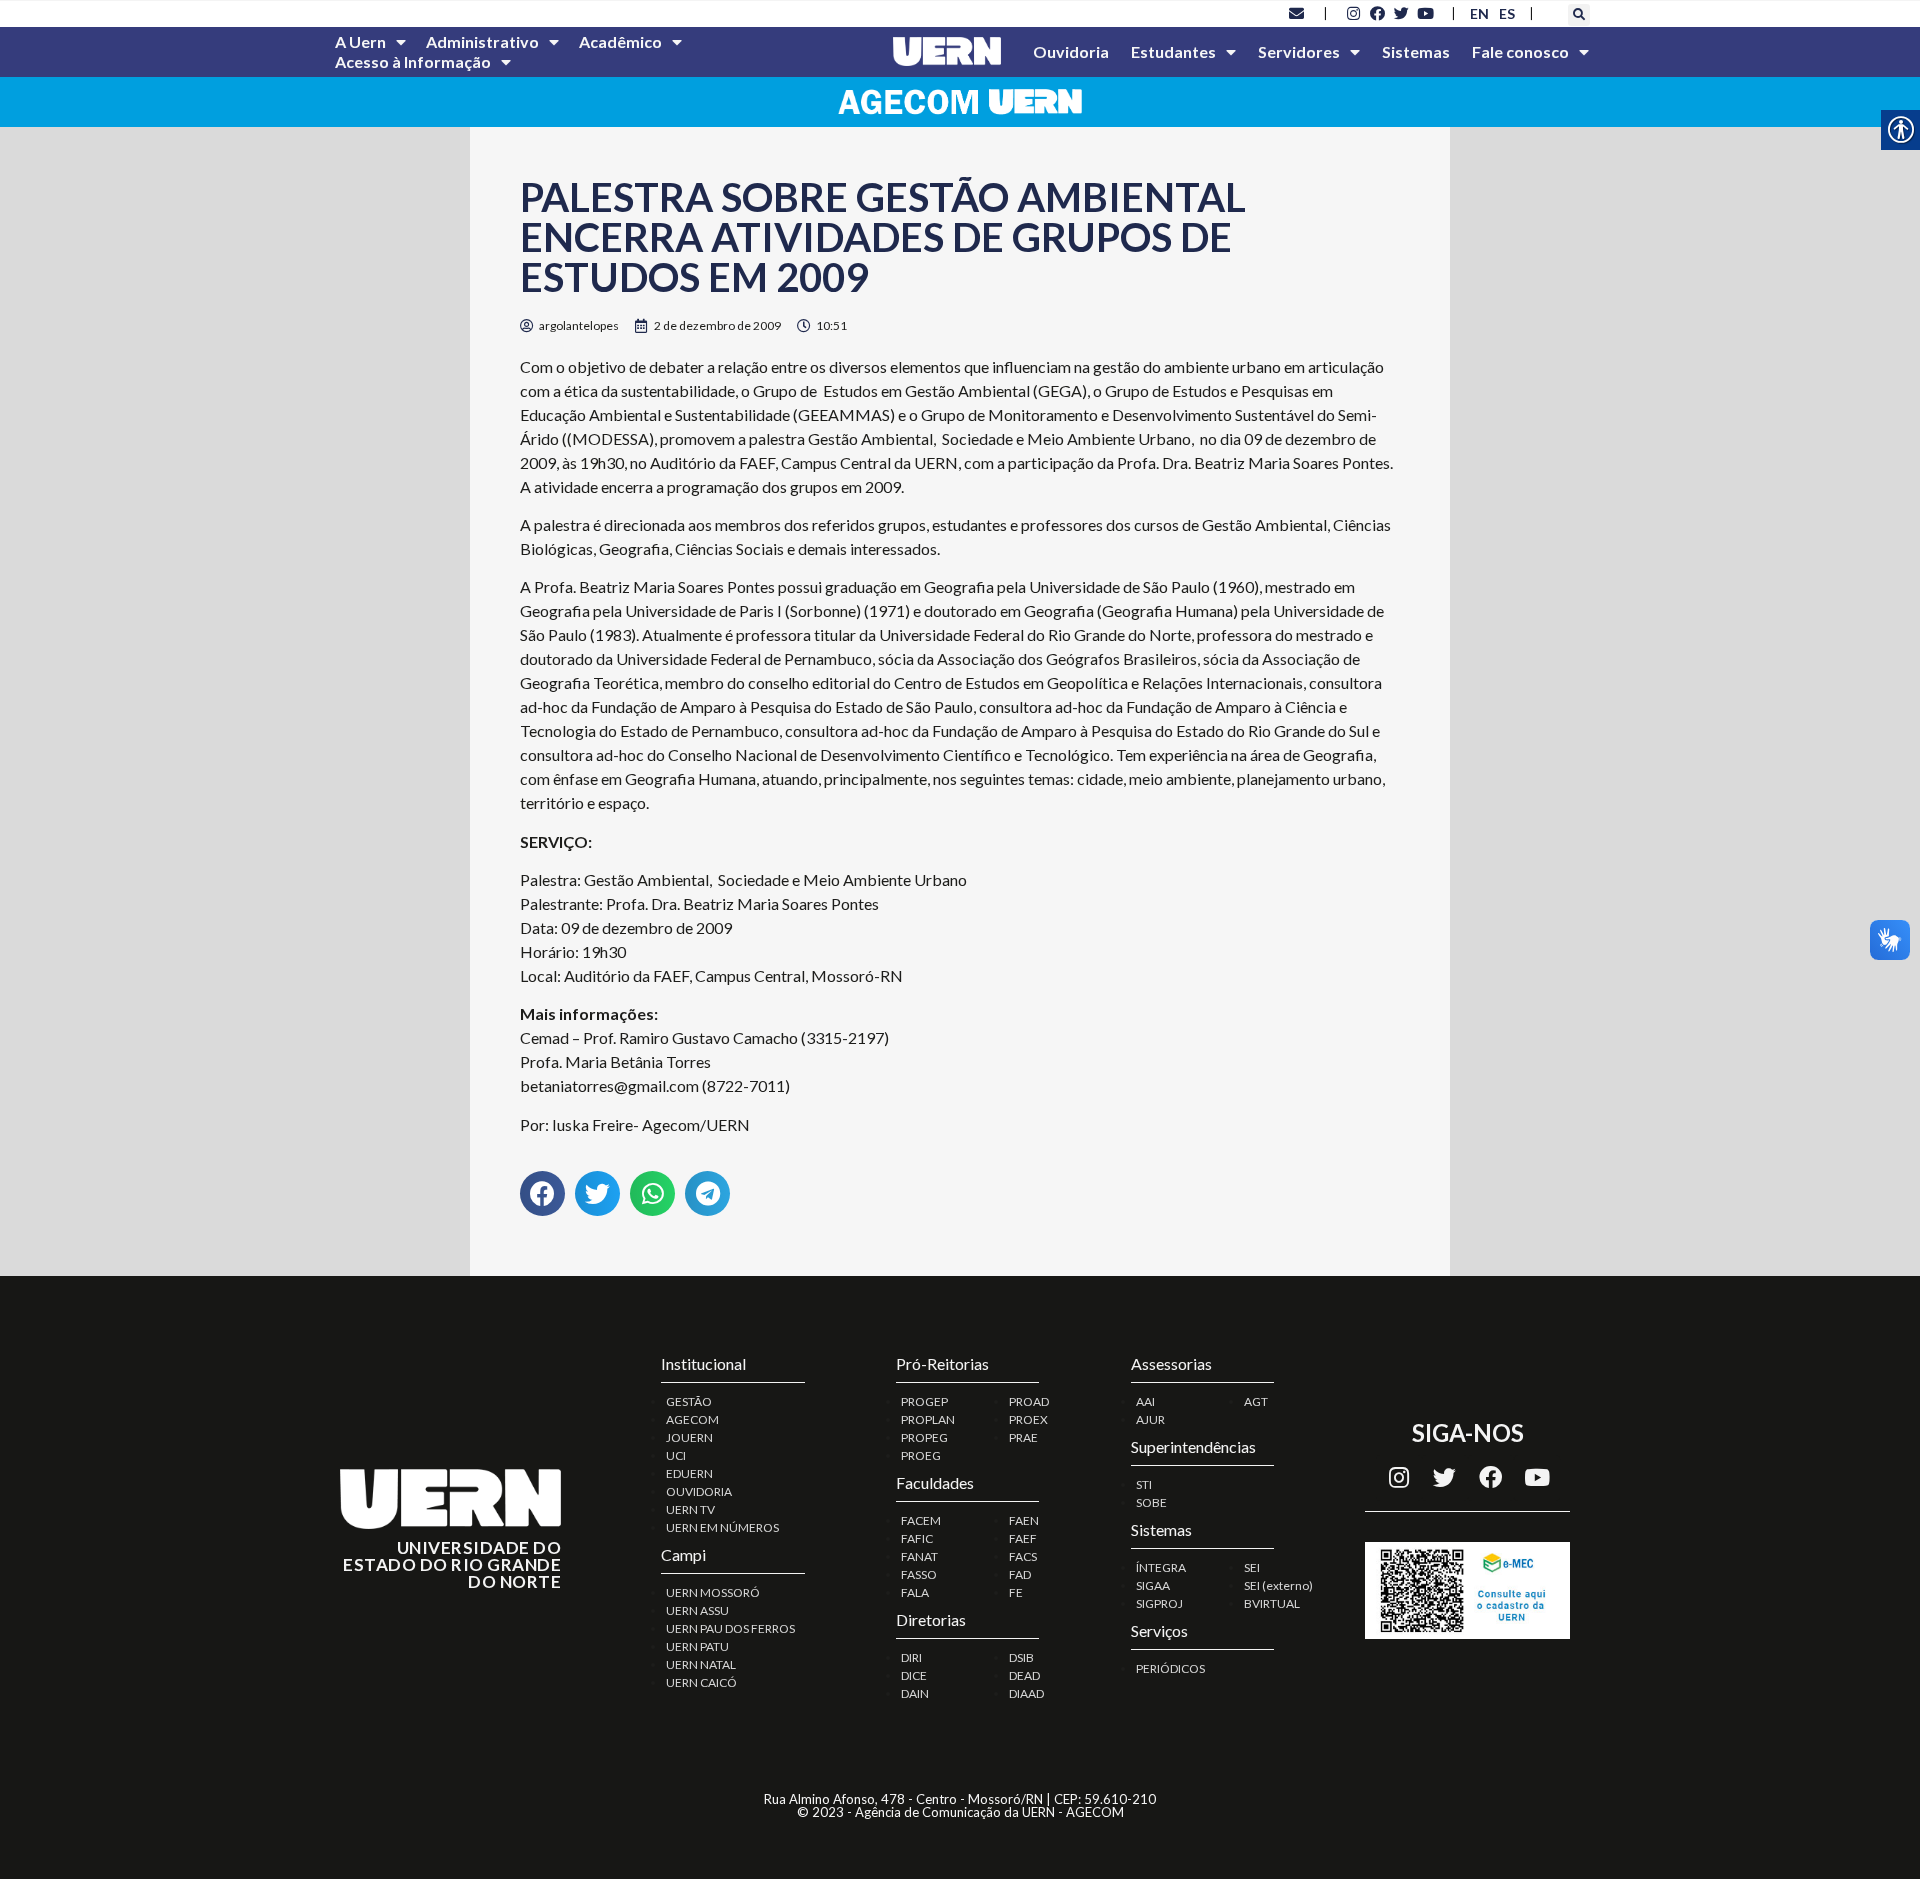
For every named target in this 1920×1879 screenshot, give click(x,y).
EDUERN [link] (689, 1473)
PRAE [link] (1023, 1437)
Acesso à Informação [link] (413, 61)
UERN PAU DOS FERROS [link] (730, 1628)
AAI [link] (1145, 1401)
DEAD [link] (1024, 1675)
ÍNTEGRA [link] (1161, 1567)
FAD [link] (1020, 1574)
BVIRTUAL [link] (1272, 1603)
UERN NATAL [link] (701, 1664)
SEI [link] (1252, 1567)
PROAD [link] (1029, 1401)
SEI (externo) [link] (1278, 1585)
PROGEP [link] (924, 1401)
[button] (1579, 15)
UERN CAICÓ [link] (701, 1682)
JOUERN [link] (689, 1437)
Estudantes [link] (1173, 51)
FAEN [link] (1024, 1520)
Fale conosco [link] (1520, 51)
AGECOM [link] (692, 1419)
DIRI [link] (911, 1657)
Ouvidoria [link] (1071, 51)
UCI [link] (676, 1455)
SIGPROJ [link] (1159, 1603)
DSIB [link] (1021, 1657)
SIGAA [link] (1153, 1585)
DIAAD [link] (1026, 1693)
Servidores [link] (1299, 51)
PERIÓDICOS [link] (1170, 1668)
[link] (1297, 13)
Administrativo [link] (482, 41)
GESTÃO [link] (689, 1401)
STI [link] (1144, 1484)
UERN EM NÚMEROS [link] (722, 1527)
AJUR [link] (1150, 1419)
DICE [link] (914, 1675)
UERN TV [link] (690, 1509)
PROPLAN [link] (928, 1419)
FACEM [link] (921, 1520)
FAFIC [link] (917, 1538)
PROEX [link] (1028, 1419)
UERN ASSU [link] (697, 1610)
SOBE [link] (1151, 1502)
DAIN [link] (915, 1693)
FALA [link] (915, 1592)
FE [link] (1016, 1592)
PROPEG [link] (924, 1437)
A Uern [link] (360, 41)
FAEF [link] (1023, 1538)
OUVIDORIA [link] (699, 1491)
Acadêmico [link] (620, 41)
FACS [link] (1023, 1556)
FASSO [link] (919, 1574)
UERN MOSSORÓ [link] (713, 1592)
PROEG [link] (921, 1455)
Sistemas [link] (1416, 51)
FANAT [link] (919, 1556)
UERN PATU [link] (697, 1646)
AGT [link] (1256, 1401)
